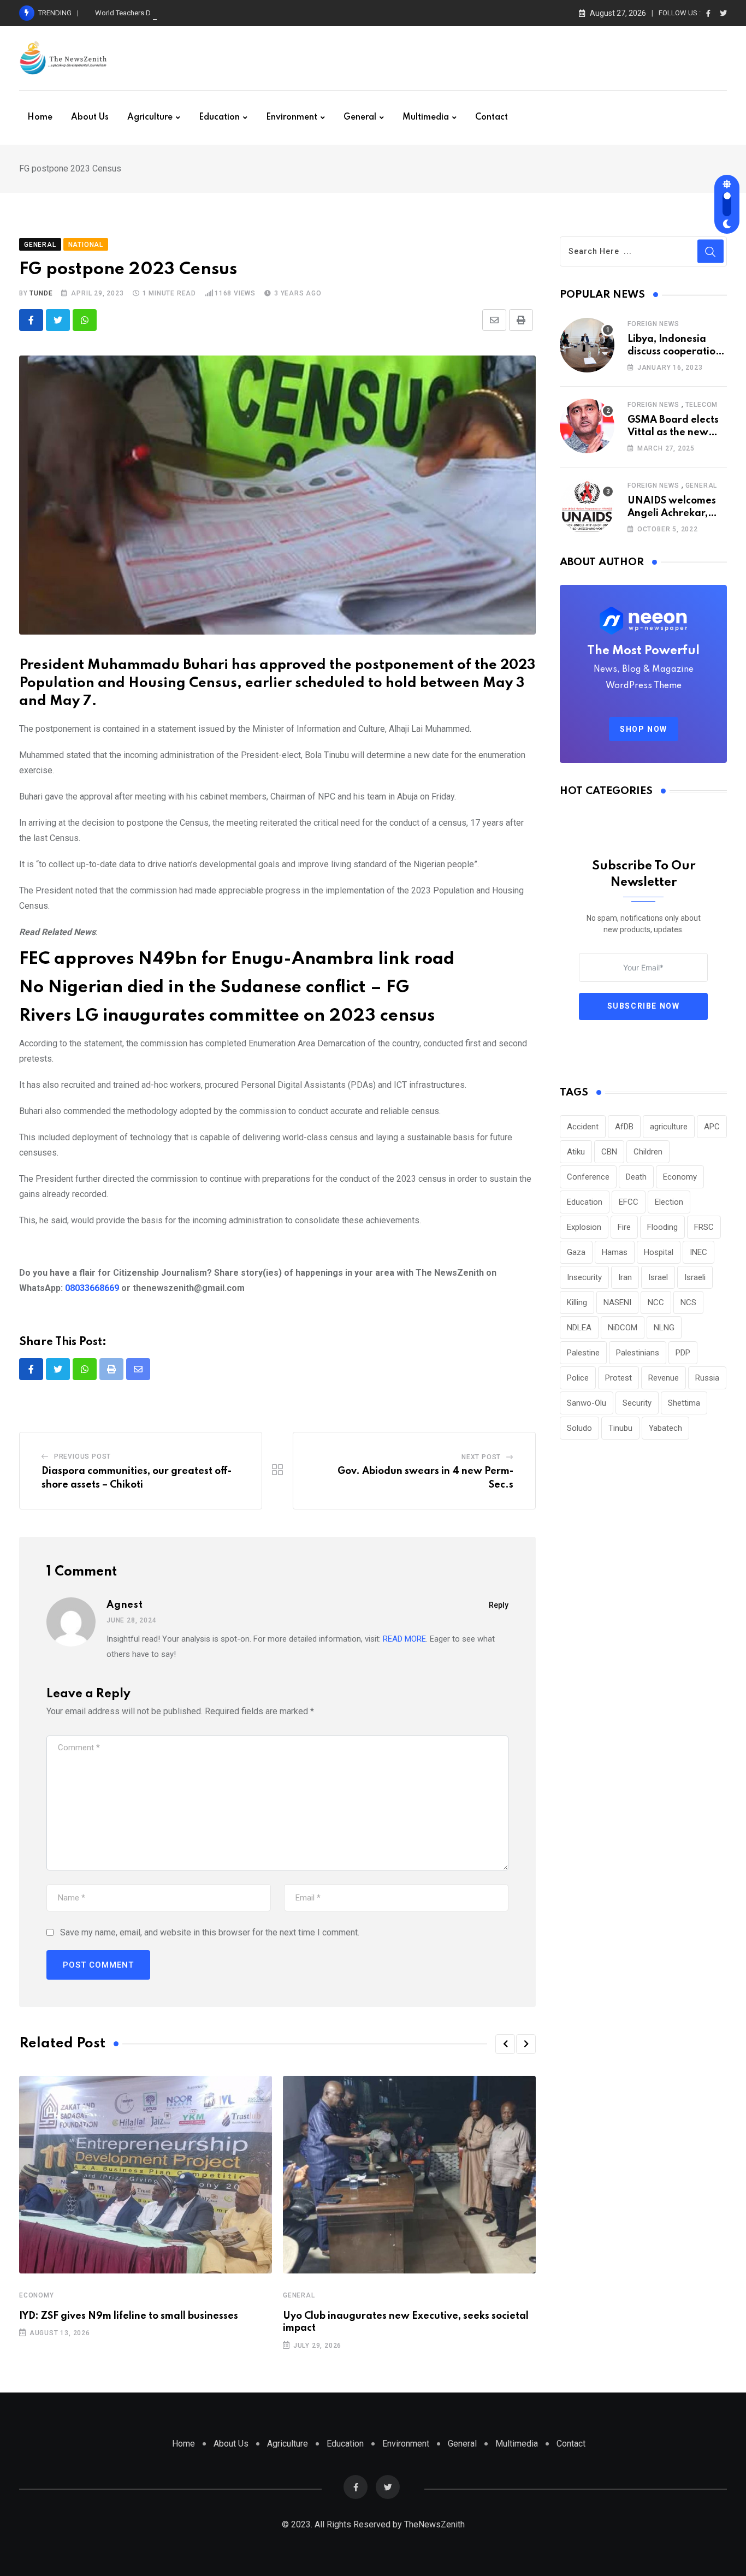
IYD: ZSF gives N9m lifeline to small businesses (129, 2316)
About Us (90, 117)
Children (648, 1152)
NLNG (664, 1328)
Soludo (579, 1428)
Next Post (481, 1457)
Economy (37, 2295)
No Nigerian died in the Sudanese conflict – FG (214, 988)
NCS (688, 1302)
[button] (505, 2044)
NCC (656, 1302)
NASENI (617, 1302)
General (360, 117)
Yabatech (665, 1428)
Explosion (584, 1227)
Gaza (576, 1252)
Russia (707, 1378)
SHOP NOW (644, 729)
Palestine (583, 1353)
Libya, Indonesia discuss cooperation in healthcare (674, 351)
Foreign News (653, 324)
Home (40, 117)
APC (712, 1127)
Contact (492, 117)
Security (637, 1403)
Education (219, 117)
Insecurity (584, 1277)
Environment (292, 117)
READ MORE (404, 1639)
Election (669, 1202)
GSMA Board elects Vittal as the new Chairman (673, 432)
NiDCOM (623, 1328)
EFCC (629, 1202)
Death (636, 1177)
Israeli (695, 1277)
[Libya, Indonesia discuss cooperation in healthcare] (587, 345)
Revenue (664, 1378)
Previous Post (82, 1456)
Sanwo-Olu (587, 1403)
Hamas (615, 1252)
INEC (698, 1252)
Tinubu (620, 1428)
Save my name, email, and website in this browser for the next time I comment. (210, 1932)
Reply (499, 1605)
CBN (609, 1152)
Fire (624, 1227)
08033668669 (92, 1288)
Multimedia (426, 117)
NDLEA (579, 1328)
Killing (577, 1302)
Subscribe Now (644, 1006)
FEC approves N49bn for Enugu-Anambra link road (237, 959)
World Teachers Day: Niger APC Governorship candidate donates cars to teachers (223, 13)
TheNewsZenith (434, 2524)
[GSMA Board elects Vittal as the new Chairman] (587, 426)
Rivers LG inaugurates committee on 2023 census (227, 1016)
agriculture (669, 1127)
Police (578, 1378)
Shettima (684, 1403)
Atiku (576, 1152)
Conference (588, 1177)
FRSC (704, 1227)
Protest (618, 1378)
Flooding (662, 1227)
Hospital (659, 1252)
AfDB (624, 1127)
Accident (583, 1127)
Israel (658, 1277)
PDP (683, 1353)
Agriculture (150, 117)
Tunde (41, 293)
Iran (625, 1277)
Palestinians (638, 1353)
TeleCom (702, 405)
